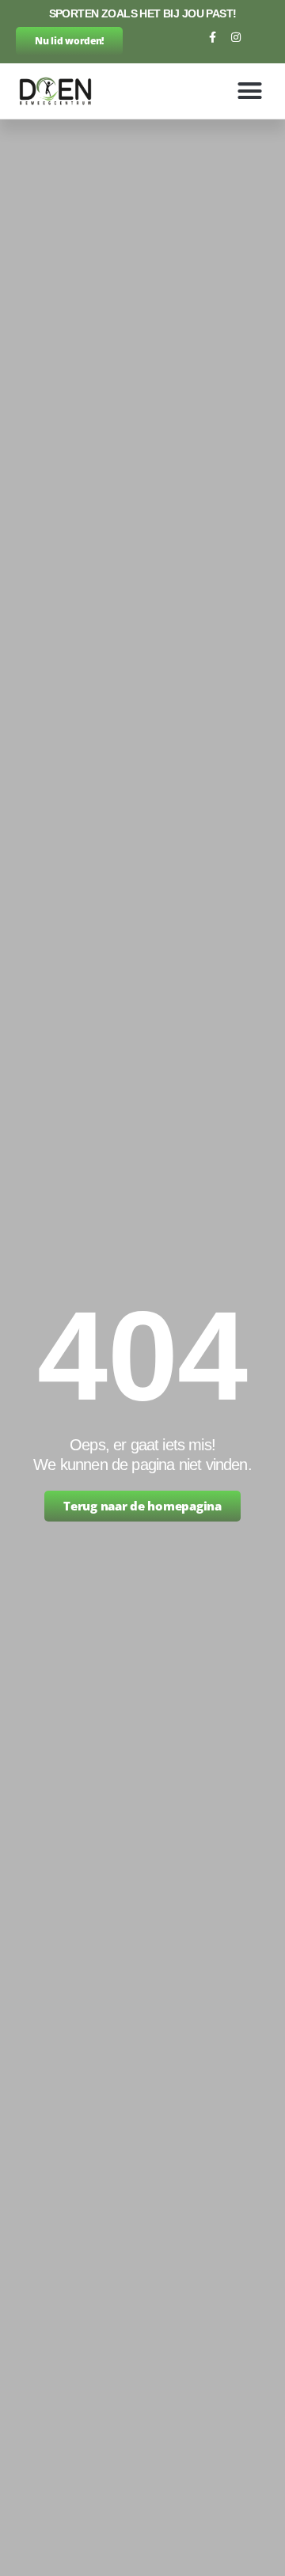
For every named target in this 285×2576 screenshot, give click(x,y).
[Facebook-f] (212, 37)
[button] (250, 91)
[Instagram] (236, 37)
